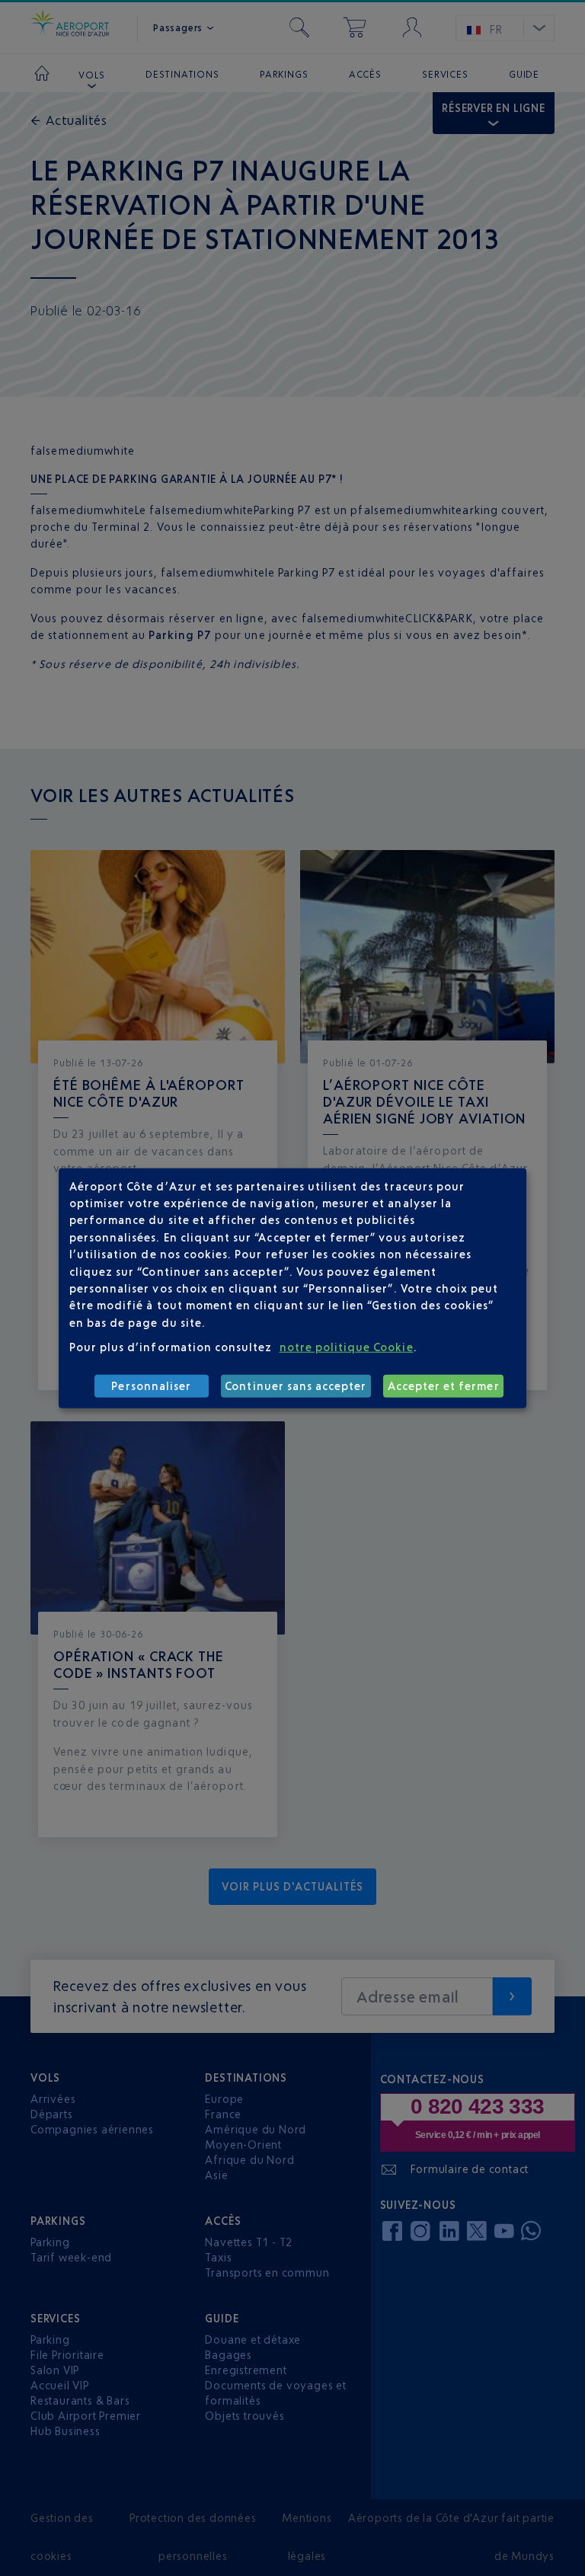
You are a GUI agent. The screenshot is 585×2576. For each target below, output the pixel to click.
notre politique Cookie (347, 1347)
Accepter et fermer (444, 1386)
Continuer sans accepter (296, 1386)
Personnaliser (151, 1386)
